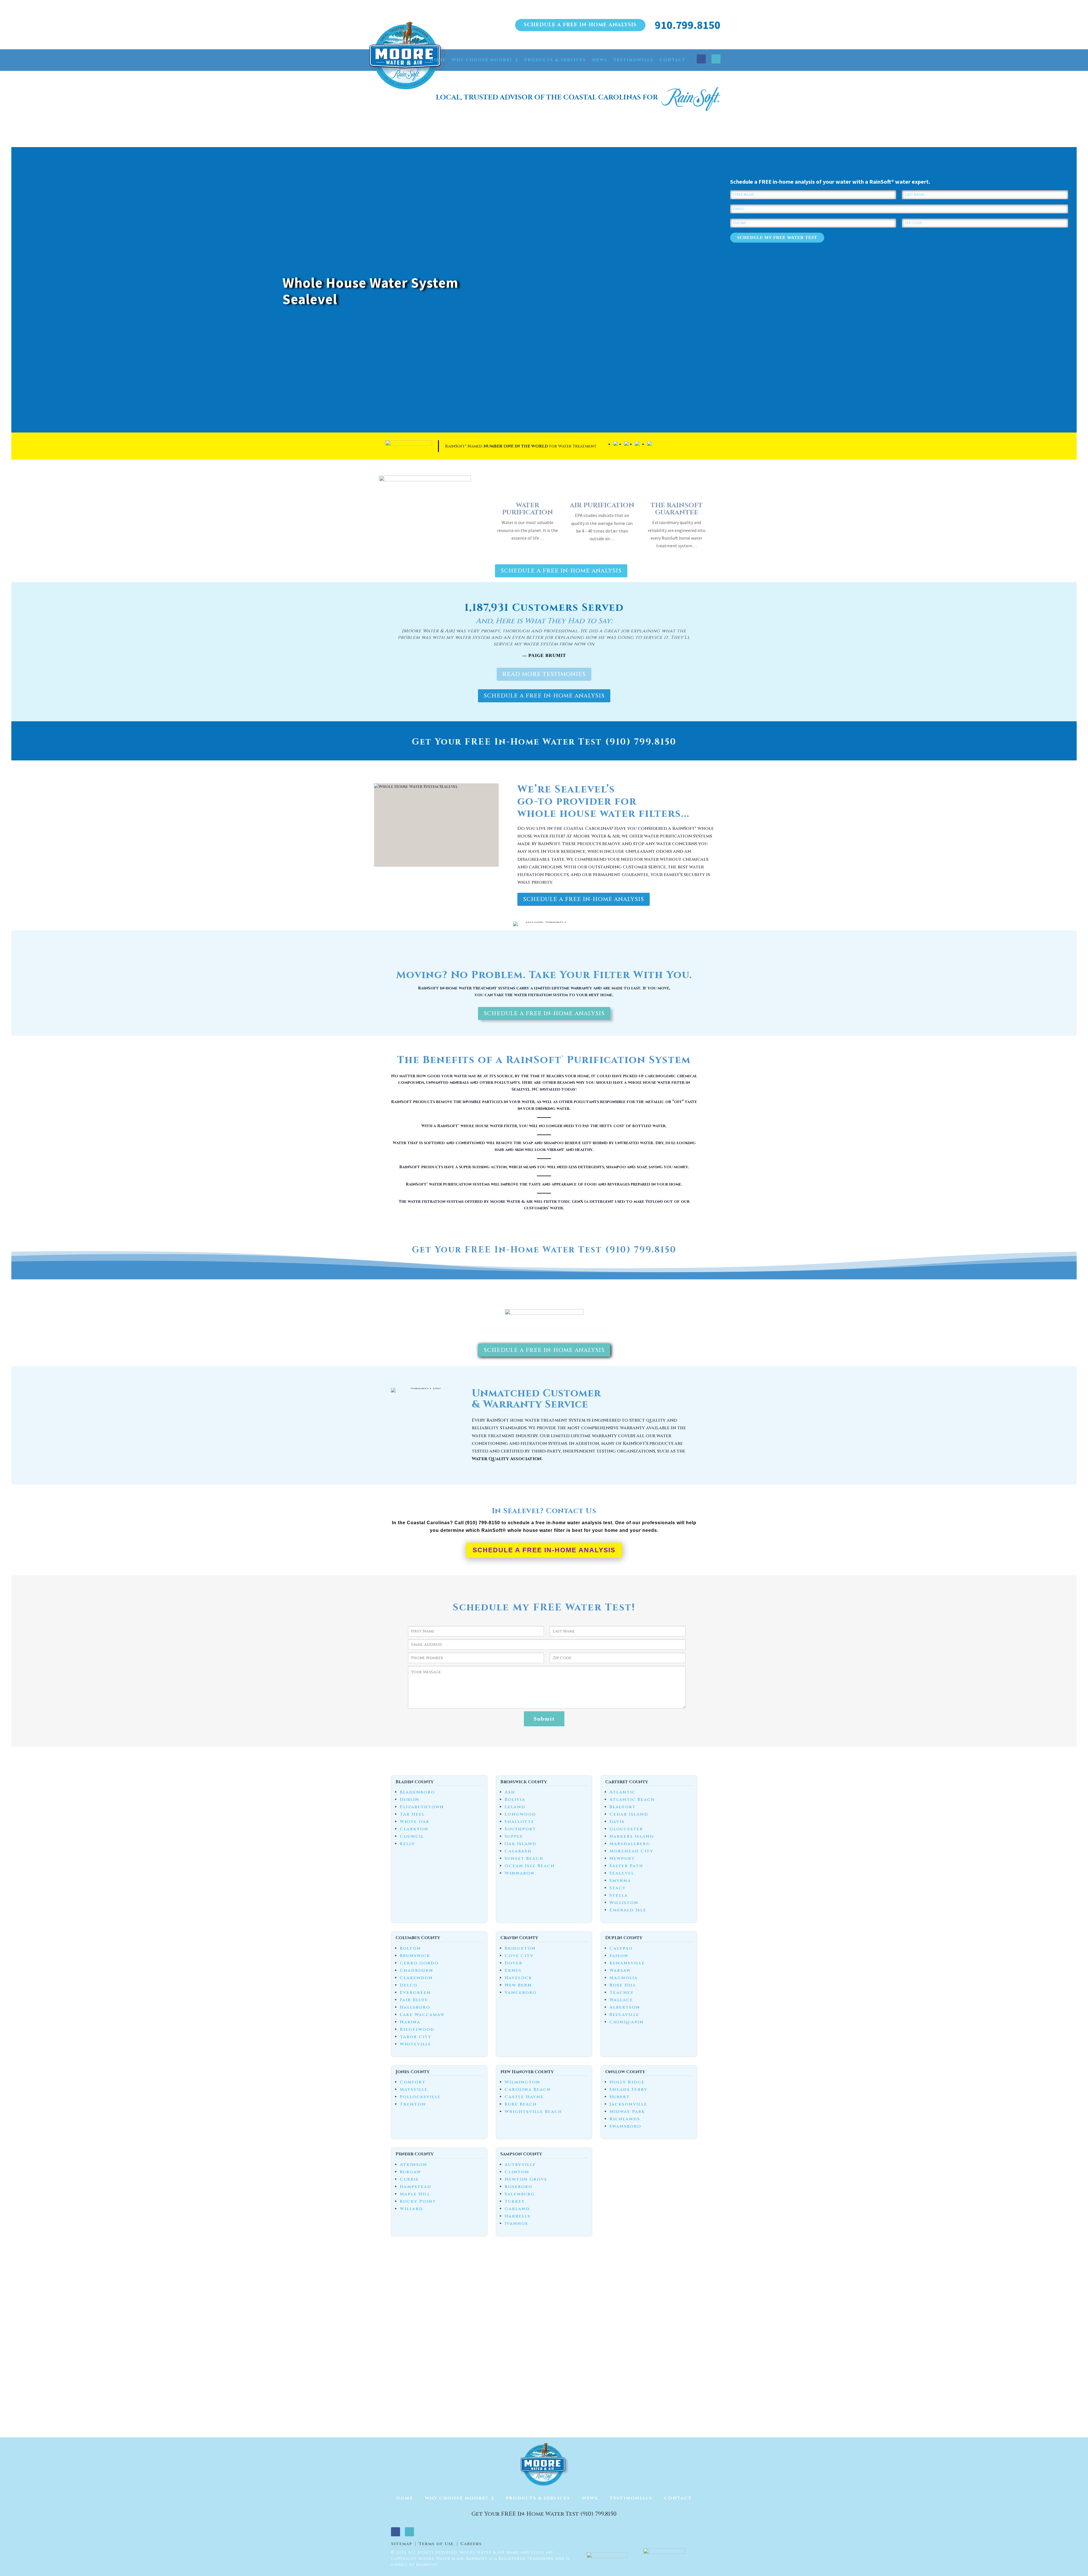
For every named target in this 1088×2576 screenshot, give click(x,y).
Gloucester (626, 1829)
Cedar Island (629, 1814)
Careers (471, 2544)
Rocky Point (418, 2201)
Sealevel (622, 1873)
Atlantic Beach (632, 1800)
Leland (515, 1807)
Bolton (410, 1948)
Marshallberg (630, 1844)
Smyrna (620, 1881)
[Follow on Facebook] (701, 59)
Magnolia (624, 1978)
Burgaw (410, 2172)
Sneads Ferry (628, 2090)
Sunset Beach (524, 1859)
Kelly (407, 1844)
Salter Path (626, 1866)
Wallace (621, 2000)
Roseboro (518, 2187)
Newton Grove (526, 2179)
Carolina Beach (528, 2090)
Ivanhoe (517, 2224)
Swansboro (625, 2126)
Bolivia (515, 1800)
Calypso (621, 1948)
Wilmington (522, 2082)
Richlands (625, 2119)
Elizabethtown (422, 1807)
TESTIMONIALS (633, 60)
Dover (514, 1963)
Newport (622, 1859)
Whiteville (416, 2044)
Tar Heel (412, 1814)
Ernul (513, 1970)
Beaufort (623, 1807)
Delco (409, 1985)
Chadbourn (416, 1970)
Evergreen (415, 1993)
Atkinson (414, 2165)
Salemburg (520, 2194)
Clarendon (416, 1978)
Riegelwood (417, 2029)
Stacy (618, 1888)
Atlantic (623, 1792)
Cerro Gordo (419, 1963)
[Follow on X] (716, 59)
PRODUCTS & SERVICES (555, 60)
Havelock (518, 1978)
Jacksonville (628, 2104)
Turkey (515, 2201)
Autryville (520, 2165)
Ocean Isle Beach (530, 1866)
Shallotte (519, 1822)
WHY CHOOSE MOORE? (482, 60)
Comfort (413, 2082)
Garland (517, 2209)
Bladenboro (417, 1792)
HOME (438, 60)
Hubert (620, 2097)
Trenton (413, 2104)
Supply (514, 1836)
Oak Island (520, 1844)
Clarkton (414, 1829)
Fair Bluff (414, 2000)
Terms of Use (436, 2544)
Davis (617, 1822)
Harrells (518, 2216)
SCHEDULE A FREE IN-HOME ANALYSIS (580, 25)
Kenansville (627, 1963)
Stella (619, 1895)
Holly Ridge (627, 2082)
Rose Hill (623, 1985)
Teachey (622, 1993)
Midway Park (627, 2112)
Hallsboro (415, 2007)
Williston (624, 1903)
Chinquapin (627, 2022)
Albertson (625, 2007)
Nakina (410, 2022)
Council (412, 1836)
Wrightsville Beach (533, 2112)
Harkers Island (632, 1836)
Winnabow (520, 1873)
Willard (411, 2209)
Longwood (520, 1814)
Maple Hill (415, 2194)
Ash (510, 1792)
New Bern (518, 1985)
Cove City (519, 1956)
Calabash (518, 1851)
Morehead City (631, 1851)
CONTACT (672, 60)
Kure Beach (521, 2104)
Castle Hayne (524, 2097)
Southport (520, 1829)
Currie (409, 2179)
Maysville (414, 2090)
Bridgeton (520, 1948)
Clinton (517, 2172)
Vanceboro (521, 1993)
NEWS (600, 60)
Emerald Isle (628, 1910)
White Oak (415, 1822)
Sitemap (402, 2544)
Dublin (410, 1800)
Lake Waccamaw (422, 2015)
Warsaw (620, 1970)
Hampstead (416, 2187)
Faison (619, 1956)
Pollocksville (420, 2097)
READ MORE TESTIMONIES (544, 674)
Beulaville (624, 2015)
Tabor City (416, 2037)
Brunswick (415, 1956)
